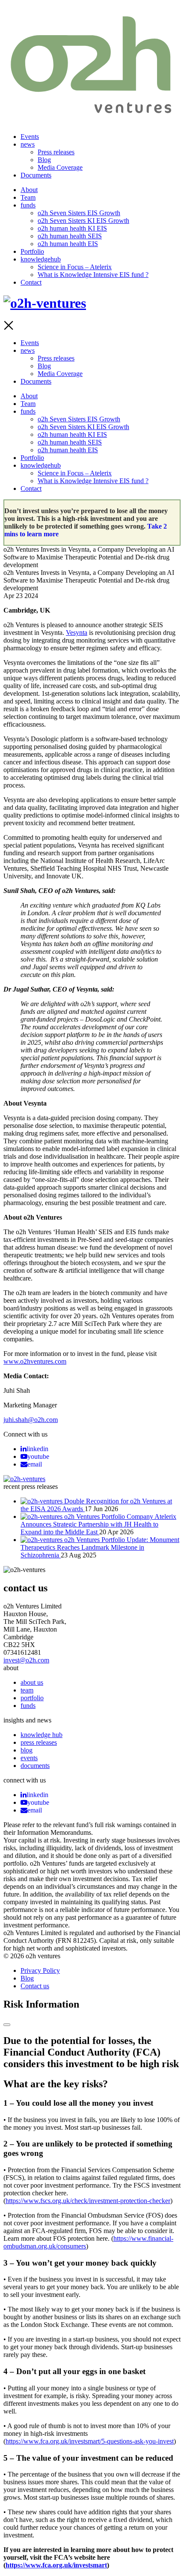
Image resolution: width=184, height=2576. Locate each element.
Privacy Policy (40, 1970)
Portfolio (32, 251)
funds (28, 205)
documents (35, 1766)
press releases (39, 1742)
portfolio (32, 1698)
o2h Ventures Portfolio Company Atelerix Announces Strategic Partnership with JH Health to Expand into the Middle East (98, 1524)
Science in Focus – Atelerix (75, 267)
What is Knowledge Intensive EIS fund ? (93, 275)
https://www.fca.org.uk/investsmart (56, 2565)
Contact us (35, 1986)
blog (27, 1750)
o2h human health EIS (68, 244)
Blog (44, 160)
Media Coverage (60, 167)
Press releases (56, 152)
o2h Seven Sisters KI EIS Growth (83, 221)
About (29, 190)
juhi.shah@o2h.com (31, 1420)
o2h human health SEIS (70, 236)
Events (30, 137)
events (29, 1758)
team (27, 1690)
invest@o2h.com (26, 1660)
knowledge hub (42, 1735)
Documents (36, 175)
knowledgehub (41, 259)
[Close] (7, 2025)
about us (32, 1682)
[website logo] (92, 115)
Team (28, 197)
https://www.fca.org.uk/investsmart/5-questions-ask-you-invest (90, 2441)
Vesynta (77, 633)
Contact (31, 282)
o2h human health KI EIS (72, 228)
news (28, 144)
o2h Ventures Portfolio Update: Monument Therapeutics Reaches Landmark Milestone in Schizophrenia (100, 1547)
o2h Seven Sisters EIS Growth (79, 213)
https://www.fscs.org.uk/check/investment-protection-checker (88, 2201)
